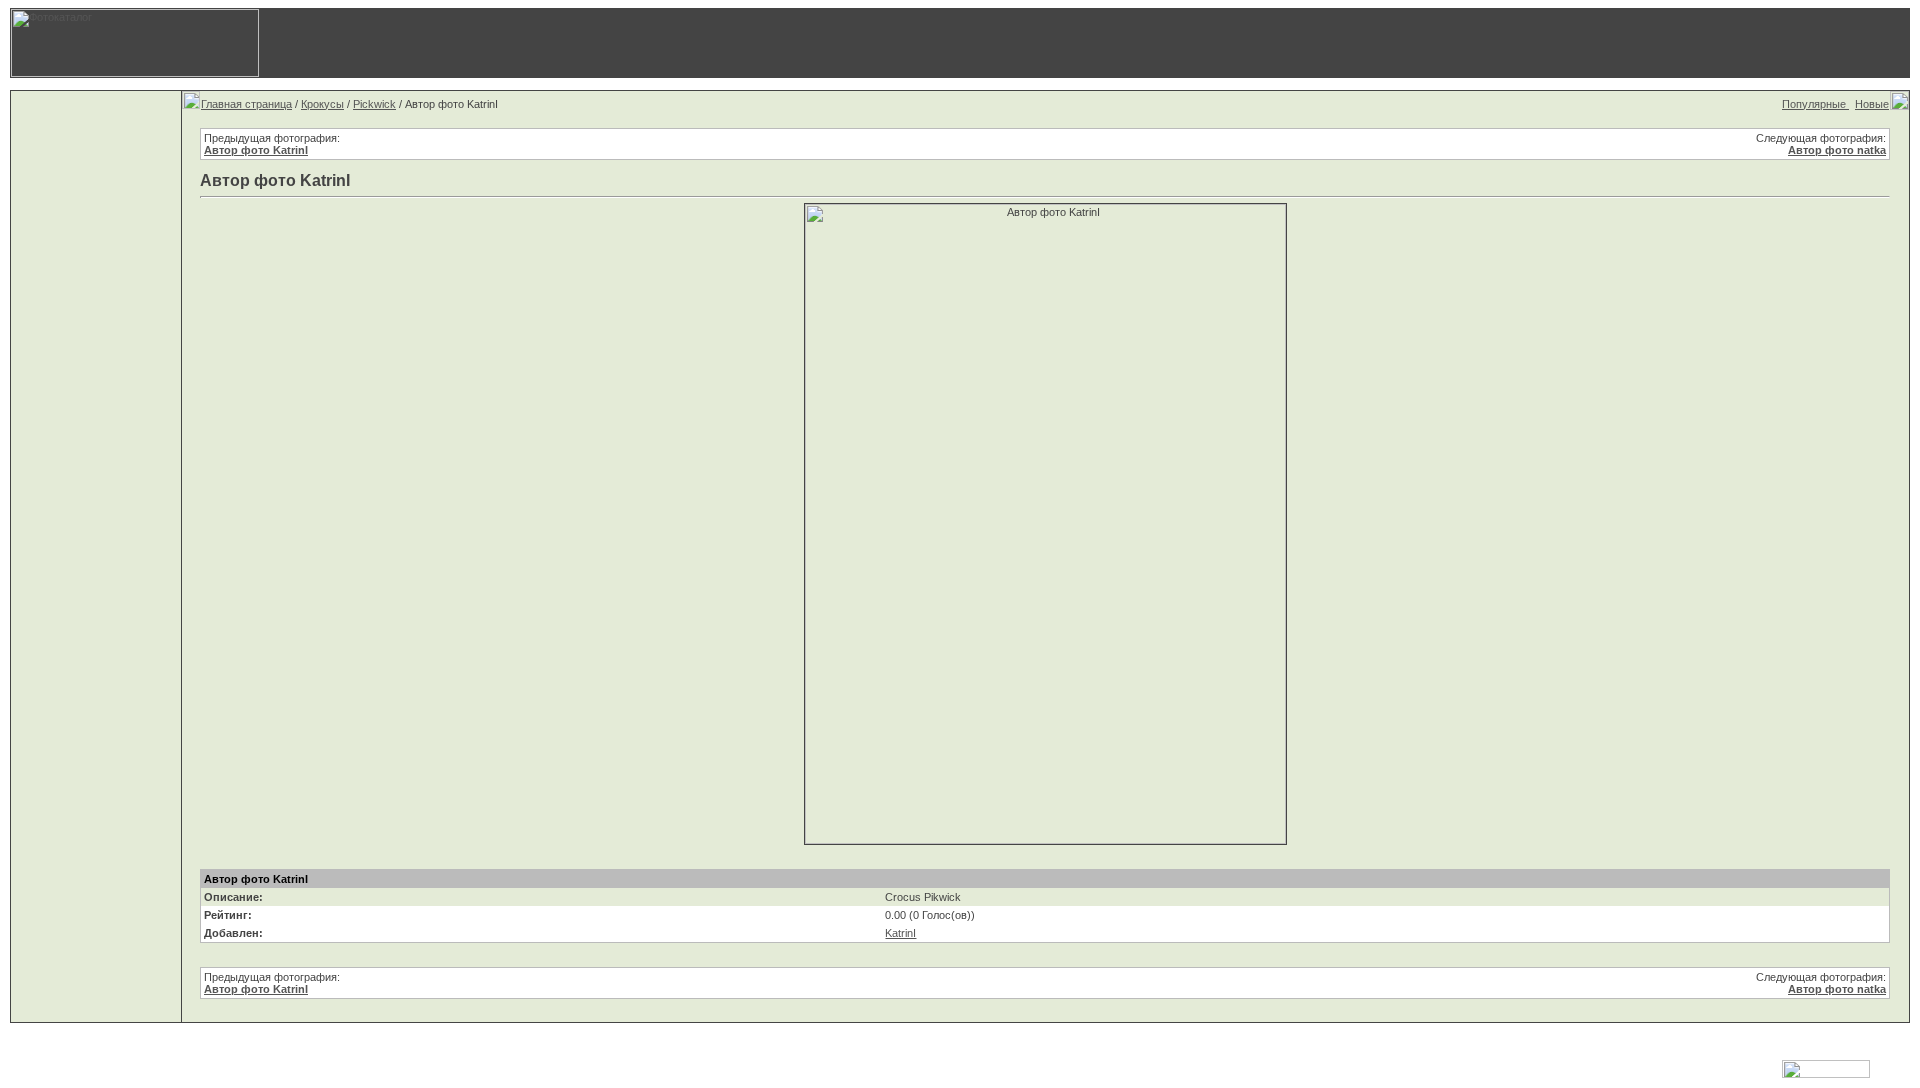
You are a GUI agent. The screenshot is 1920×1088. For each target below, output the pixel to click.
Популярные (1815, 104)
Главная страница (246, 104)
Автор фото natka (1837, 150)
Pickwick (374, 104)
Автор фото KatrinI (256, 150)
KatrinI (900, 933)
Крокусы (322, 104)
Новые (1872, 104)
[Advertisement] (1435, 43)
